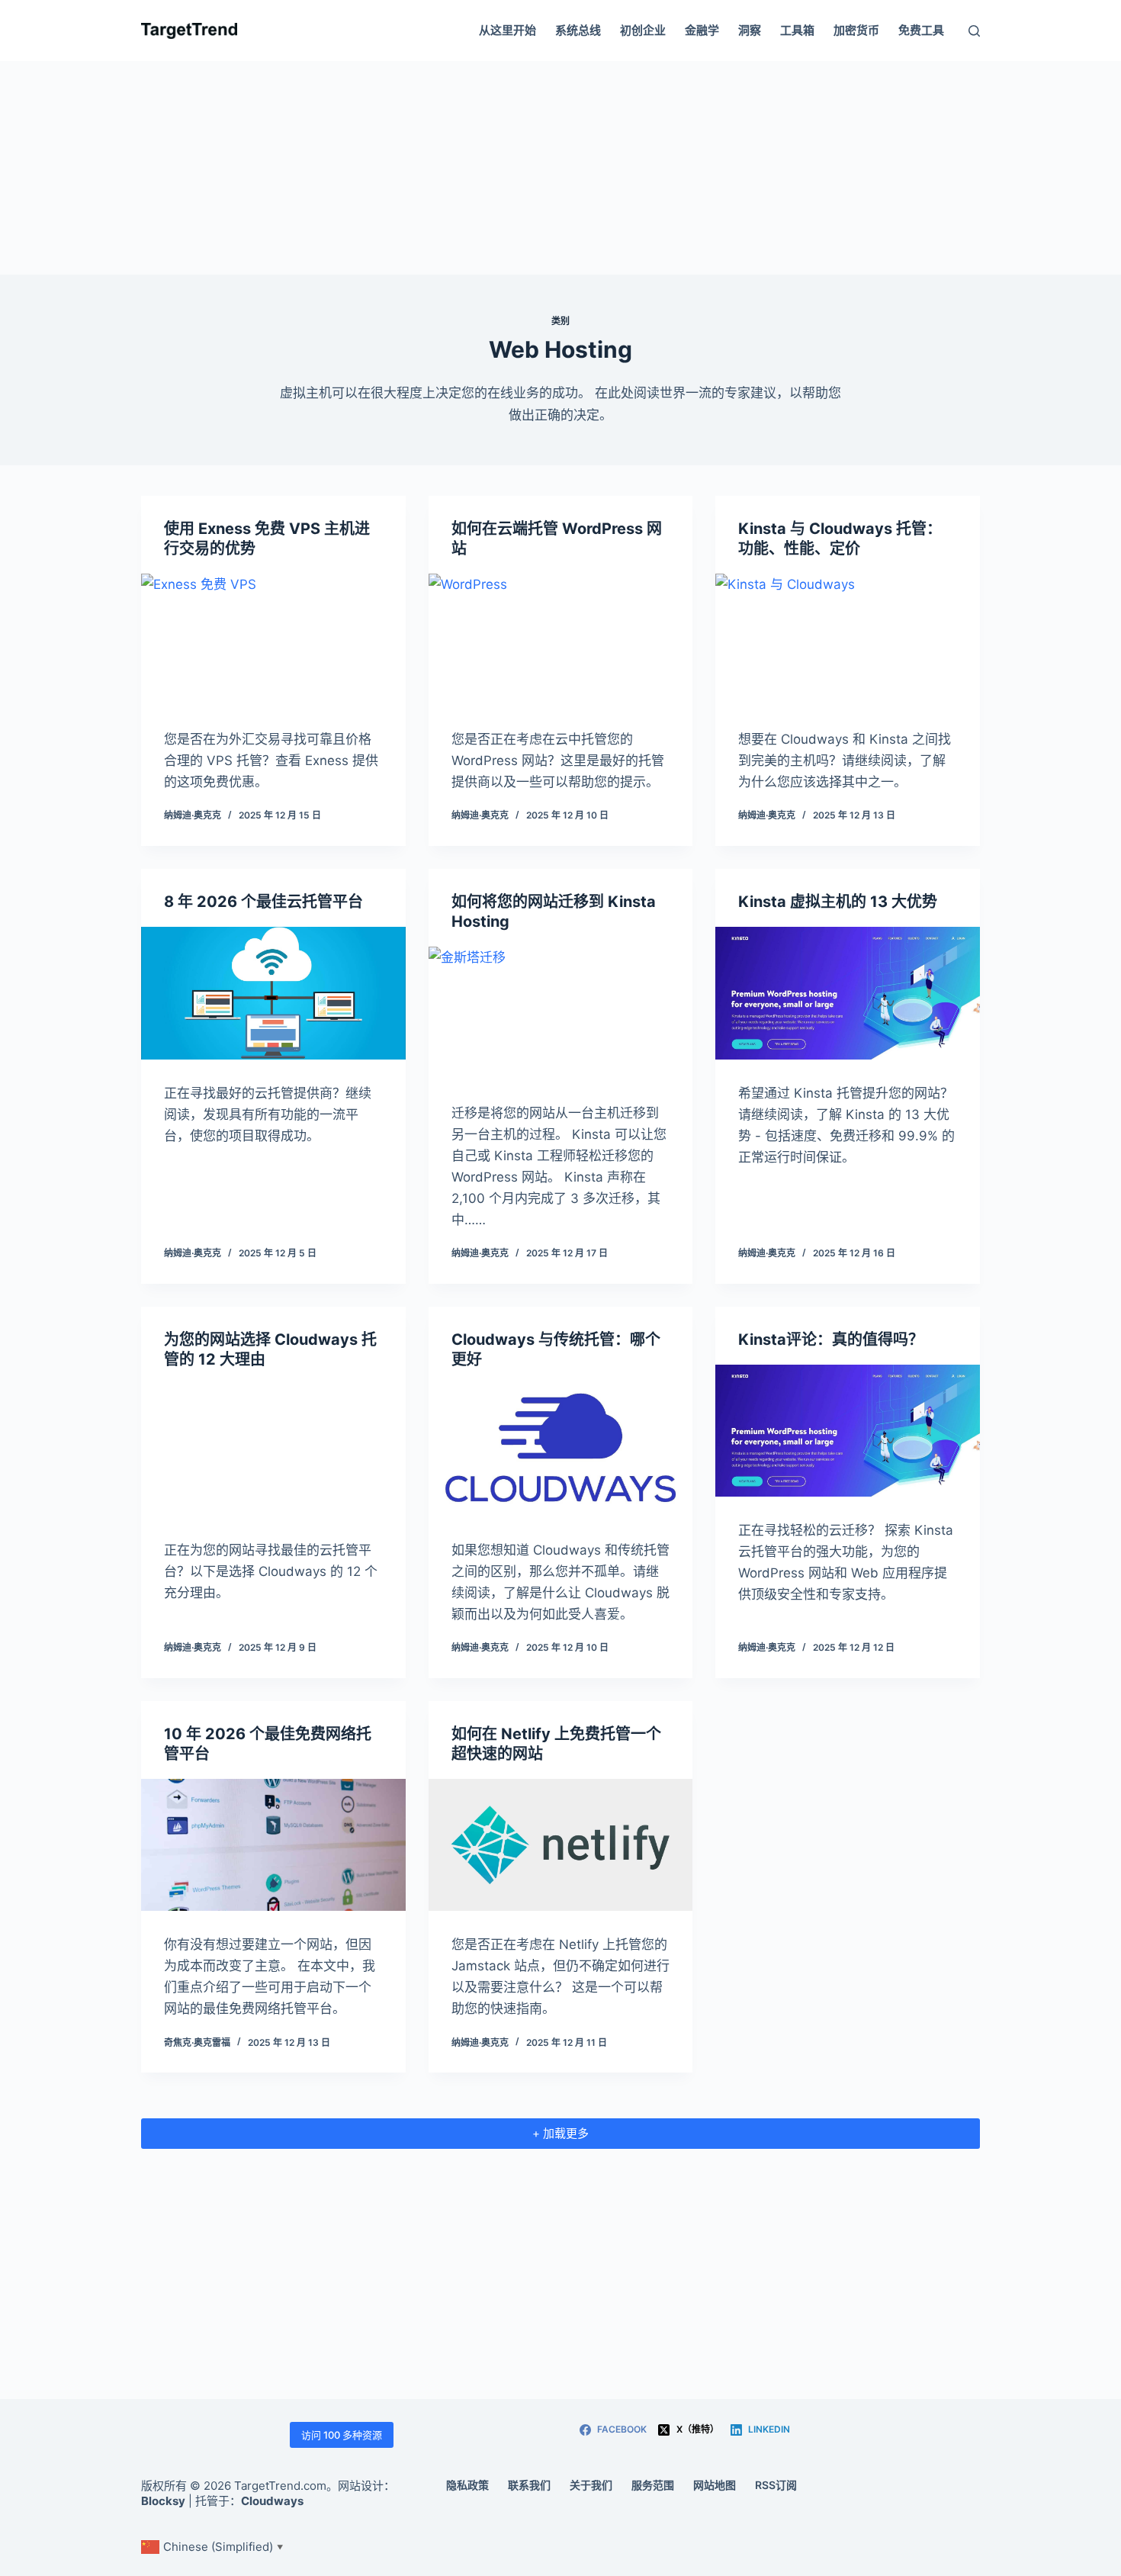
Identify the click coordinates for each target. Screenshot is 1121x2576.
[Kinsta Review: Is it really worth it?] (848, 1431)
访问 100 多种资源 (342, 2435)
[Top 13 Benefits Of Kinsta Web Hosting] (848, 993)
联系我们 (529, 2485)
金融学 (702, 30)
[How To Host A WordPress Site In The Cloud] (561, 640)
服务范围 (653, 2485)
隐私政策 (467, 2485)
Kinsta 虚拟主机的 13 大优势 (838, 902)
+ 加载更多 (560, 2133)
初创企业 (643, 30)
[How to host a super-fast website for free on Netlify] (561, 1845)
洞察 (750, 30)
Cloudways (272, 2501)
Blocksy (163, 2501)
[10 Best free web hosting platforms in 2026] (273, 1845)
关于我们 (591, 2485)
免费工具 (921, 30)
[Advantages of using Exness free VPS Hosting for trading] (273, 640)
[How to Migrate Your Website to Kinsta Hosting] (561, 1013)
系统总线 (578, 30)
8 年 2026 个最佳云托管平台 (263, 902)
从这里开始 (508, 30)
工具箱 (797, 30)
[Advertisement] (560, 168)
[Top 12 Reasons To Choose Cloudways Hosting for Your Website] (273, 1450)
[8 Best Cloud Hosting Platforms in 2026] (273, 993)
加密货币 (856, 30)
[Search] (974, 31)
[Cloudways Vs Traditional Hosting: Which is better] (561, 1450)
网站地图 (715, 2485)
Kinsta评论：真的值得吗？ (831, 1339)
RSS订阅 (776, 2485)
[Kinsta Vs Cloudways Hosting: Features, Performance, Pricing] (848, 640)
